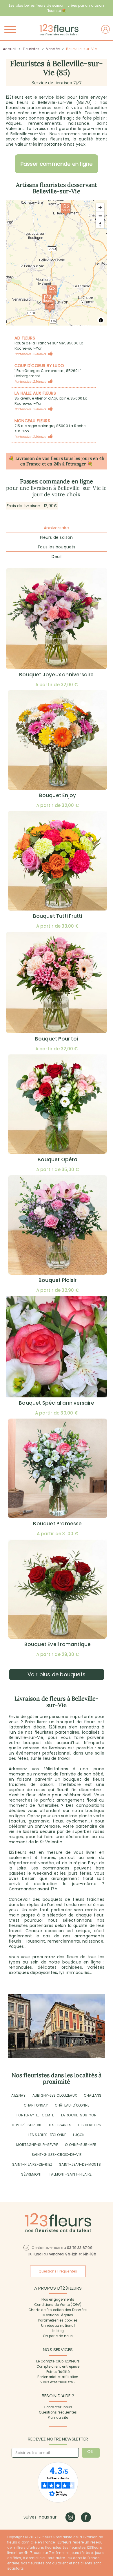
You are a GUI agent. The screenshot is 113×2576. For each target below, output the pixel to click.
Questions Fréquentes (58, 2271)
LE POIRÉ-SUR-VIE (27, 2125)
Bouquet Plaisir (58, 1280)
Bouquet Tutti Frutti (58, 916)
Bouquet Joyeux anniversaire (56, 675)
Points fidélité (58, 2372)
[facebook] (86, 2517)
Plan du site (58, 2418)
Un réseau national (58, 2326)
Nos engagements (58, 2299)
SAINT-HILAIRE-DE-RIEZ (32, 2164)
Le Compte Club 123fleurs (58, 2361)
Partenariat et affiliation (58, 2377)
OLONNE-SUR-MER (81, 2145)
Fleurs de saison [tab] (56, 537)
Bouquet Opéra (58, 1159)
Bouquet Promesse (57, 1524)
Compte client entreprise (58, 2367)
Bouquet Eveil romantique (58, 1644)
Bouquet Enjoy (58, 795)
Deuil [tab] (57, 557)
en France (31, 464)
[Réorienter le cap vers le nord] (100, 224)
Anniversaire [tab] (56, 528)
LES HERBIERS (90, 2125)
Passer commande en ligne (57, 164)
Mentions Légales (58, 2315)
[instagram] (70, 2517)
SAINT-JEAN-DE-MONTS (80, 2164)
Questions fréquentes (58, 2412)
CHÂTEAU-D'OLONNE (72, 2105)
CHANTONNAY (36, 2105)
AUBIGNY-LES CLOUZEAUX (55, 2095)
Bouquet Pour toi (57, 1039)
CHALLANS (93, 2095)
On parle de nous (58, 2336)
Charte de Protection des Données (58, 2310)
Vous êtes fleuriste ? (58, 2382)
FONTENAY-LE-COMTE (35, 2115)
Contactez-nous (58, 2407)
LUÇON (79, 2135)
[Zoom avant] (100, 207)
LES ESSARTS (60, 2125)
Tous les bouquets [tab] (56, 547)
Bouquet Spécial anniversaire (57, 1403)
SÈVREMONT (32, 2174)
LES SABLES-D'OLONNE (47, 2135)
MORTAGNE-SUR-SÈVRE (37, 2145)
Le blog (58, 2331)
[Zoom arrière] (100, 216)
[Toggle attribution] (101, 320)
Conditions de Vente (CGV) (58, 2305)
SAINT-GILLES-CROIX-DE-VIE (57, 2155)
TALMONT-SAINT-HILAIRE (70, 2174)
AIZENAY (18, 2095)
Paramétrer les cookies (58, 2320)
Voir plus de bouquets (57, 1674)
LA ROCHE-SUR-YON (79, 2115)
